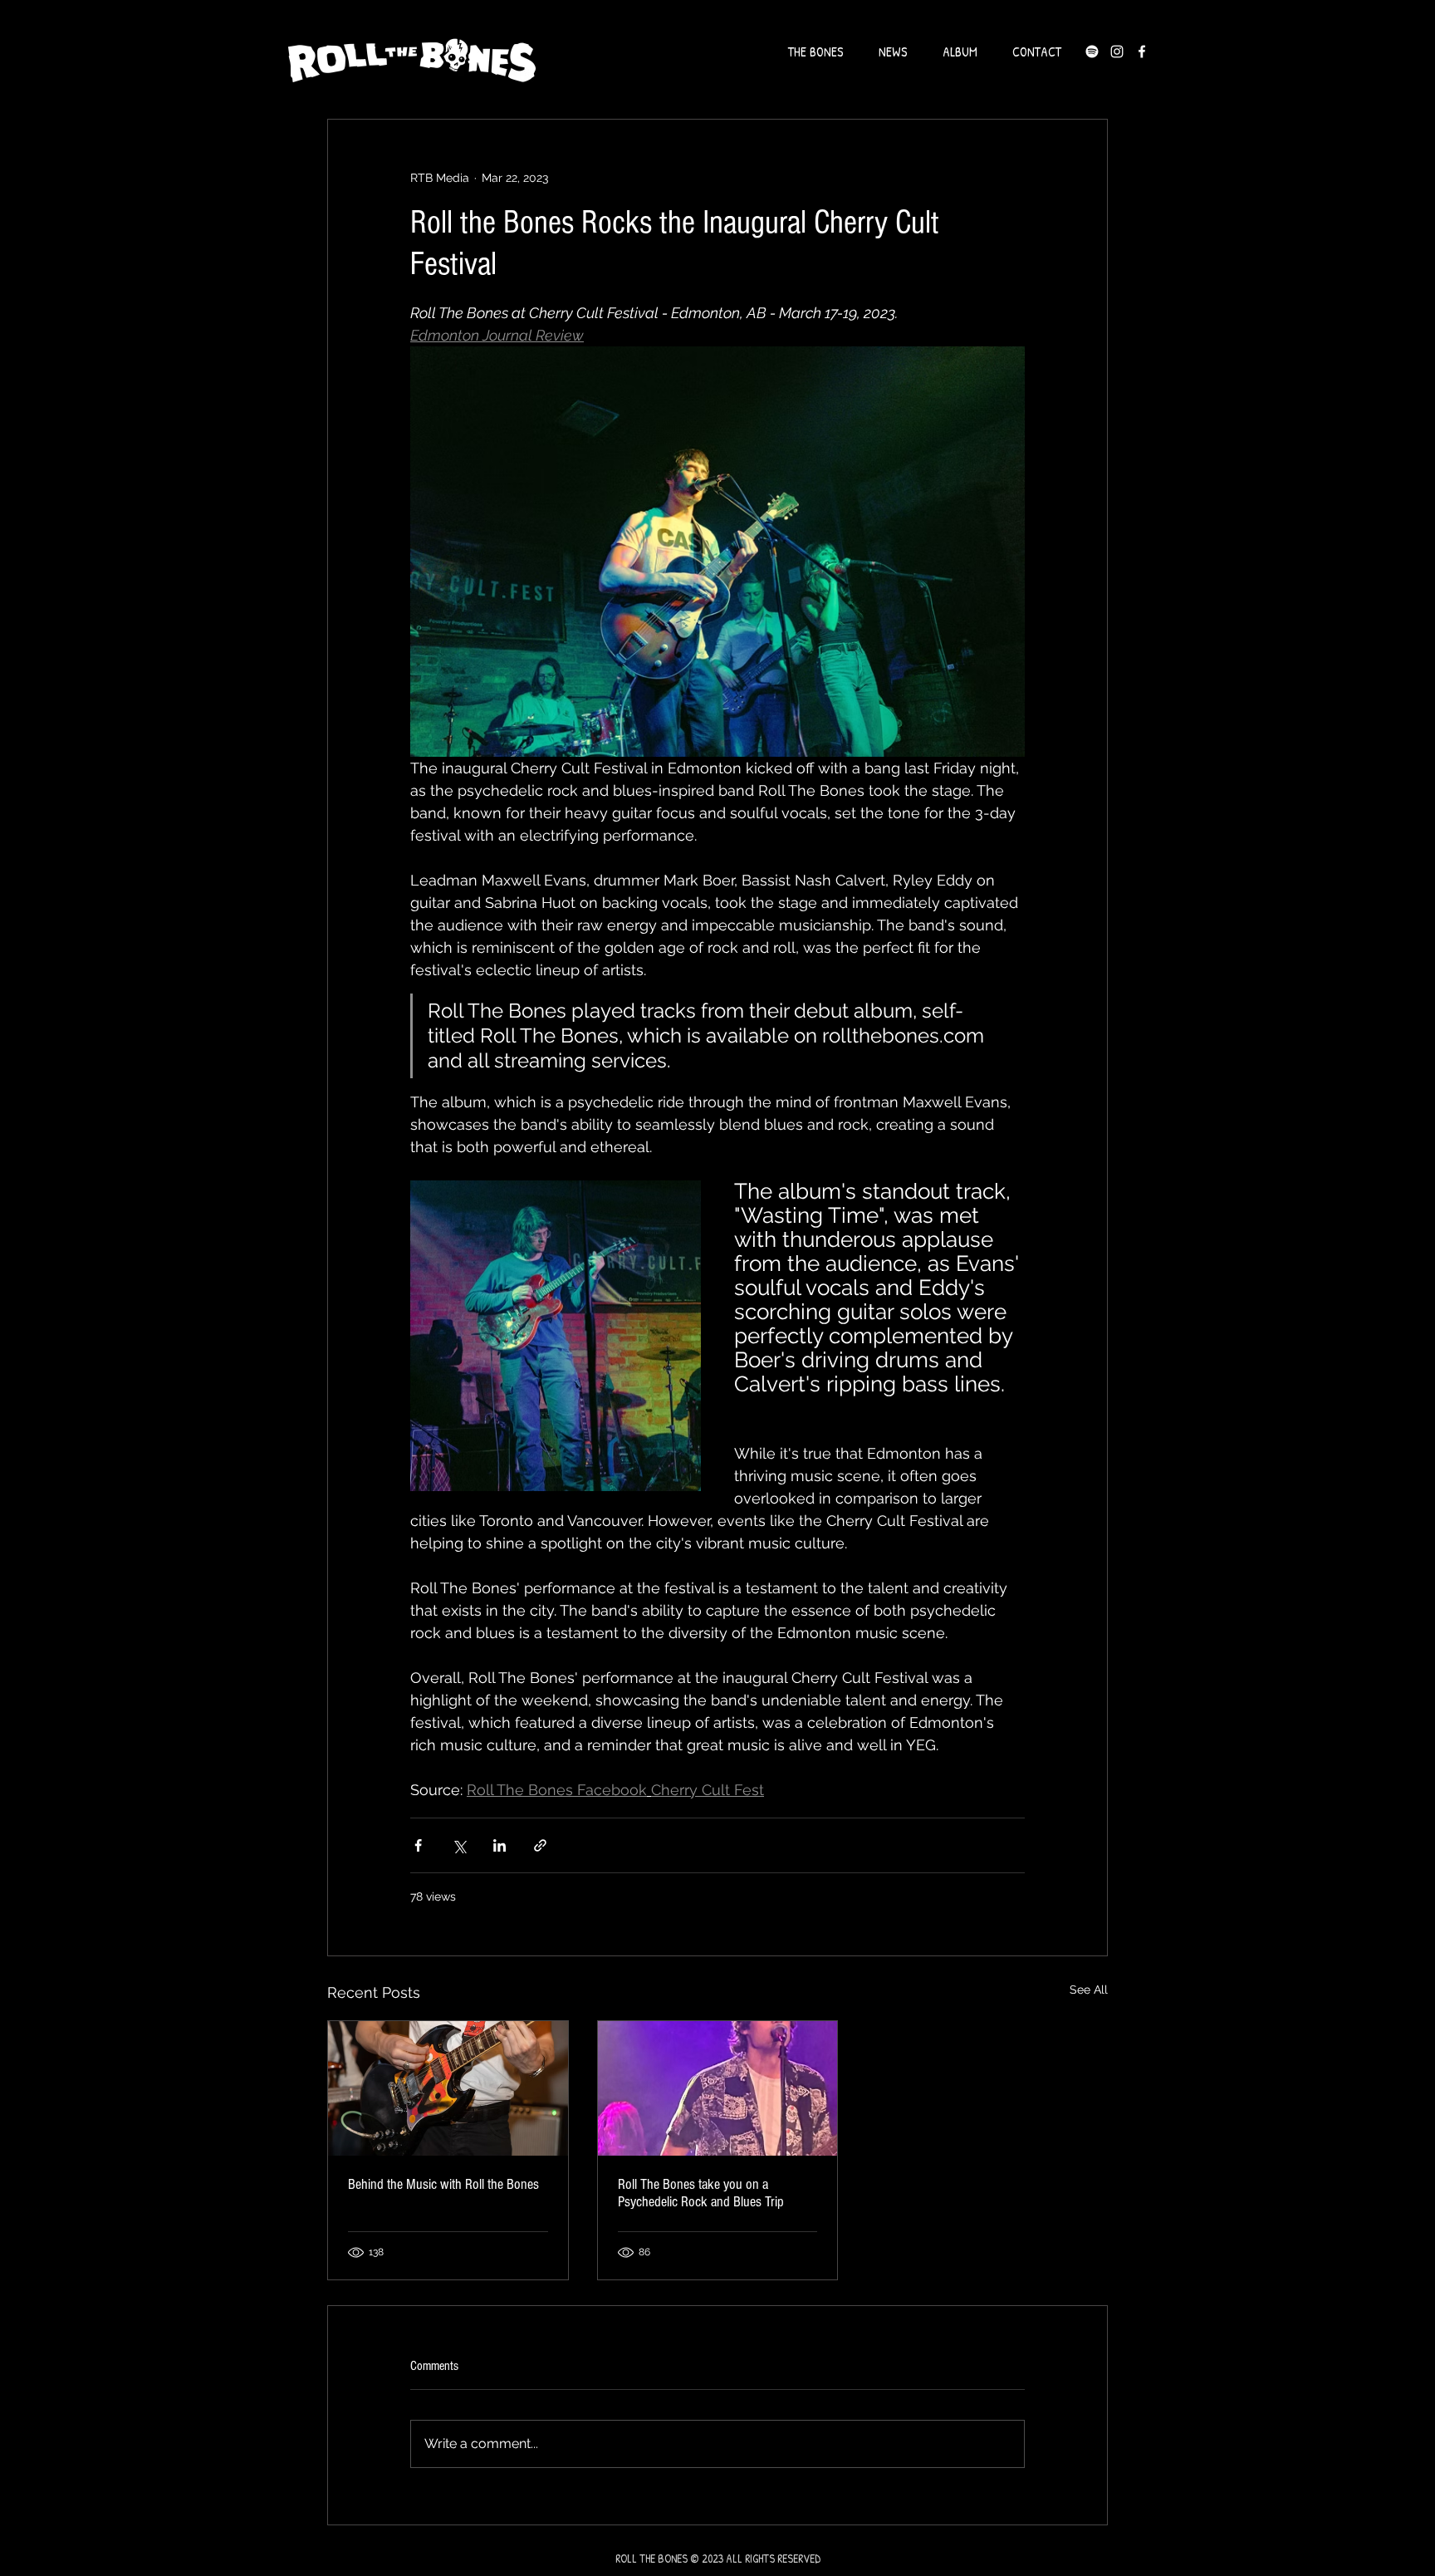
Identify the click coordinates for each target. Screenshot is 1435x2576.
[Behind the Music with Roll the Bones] (448, 2088)
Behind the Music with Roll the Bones (443, 2184)
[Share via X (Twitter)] (459, 1845)
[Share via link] (540, 1845)
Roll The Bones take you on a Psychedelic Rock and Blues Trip (701, 2193)
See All (1089, 1990)
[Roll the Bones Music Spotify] (1092, 52)
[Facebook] (1142, 52)
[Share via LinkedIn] (500, 1845)
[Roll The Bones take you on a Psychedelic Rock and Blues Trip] (718, 2088)
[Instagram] (1117, 52)
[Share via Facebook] (418, 1845)
